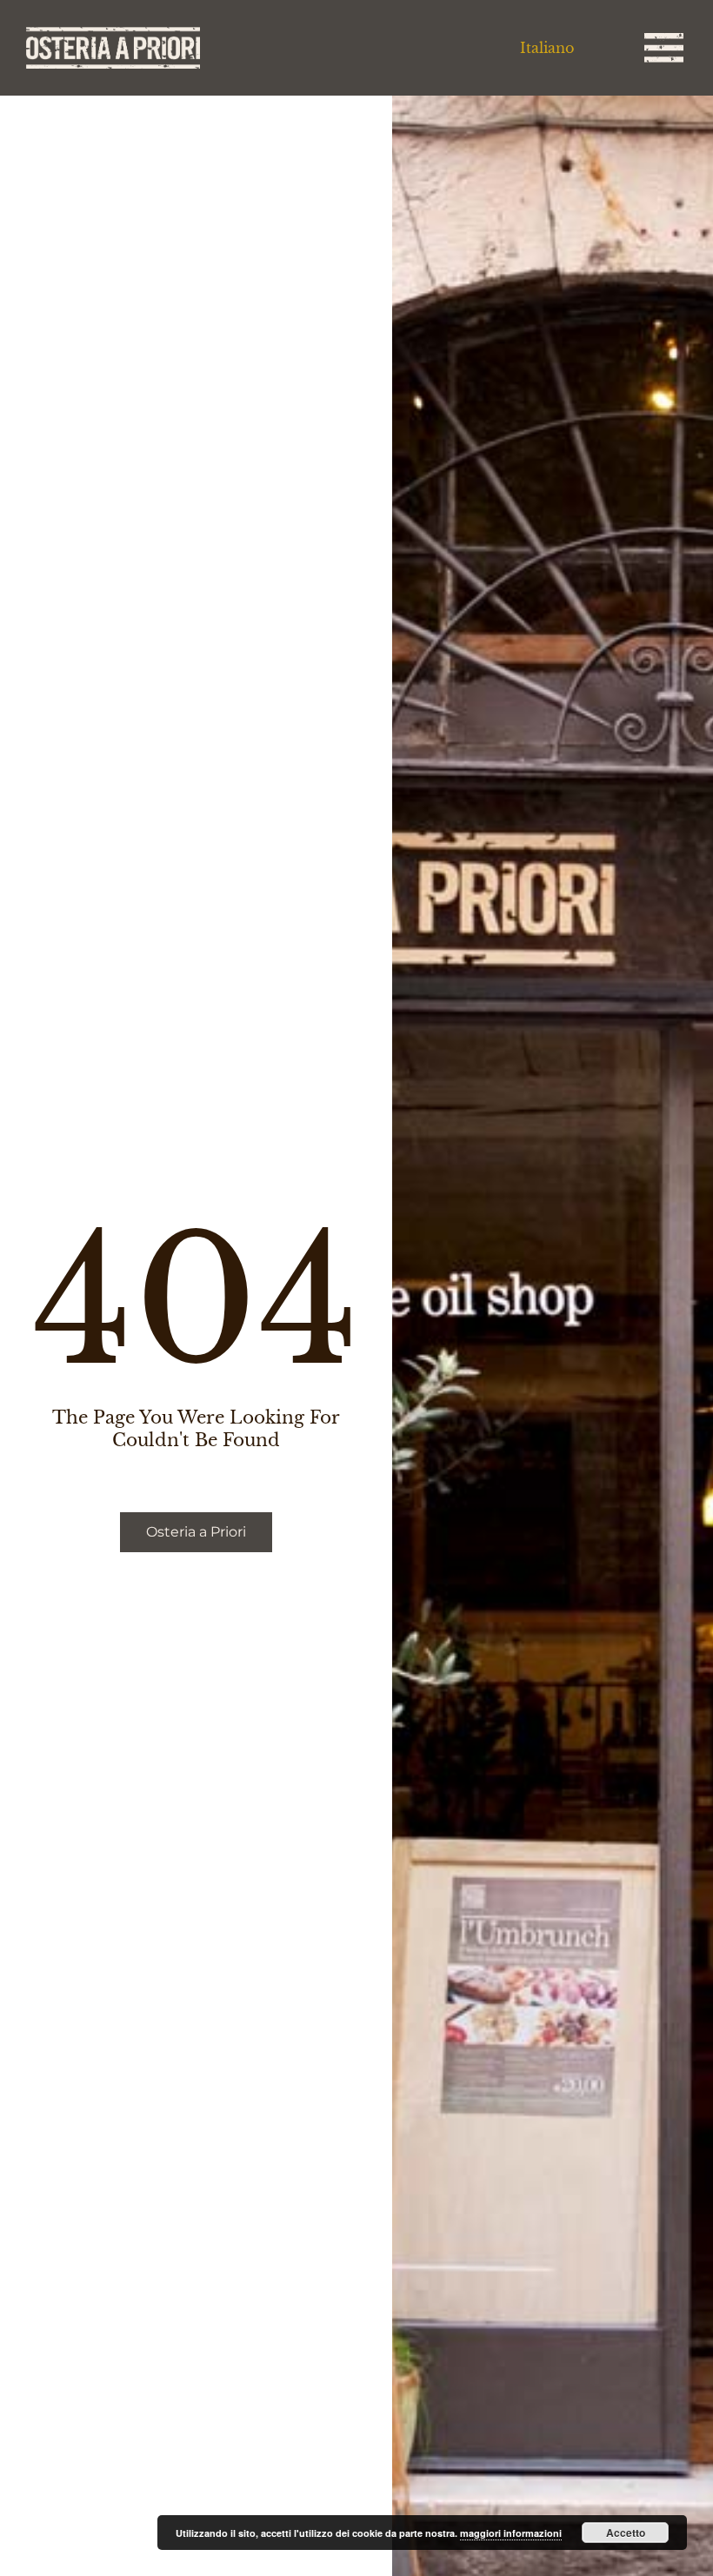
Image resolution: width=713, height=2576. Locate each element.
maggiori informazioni (511, 2533)
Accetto (626, 2533)
